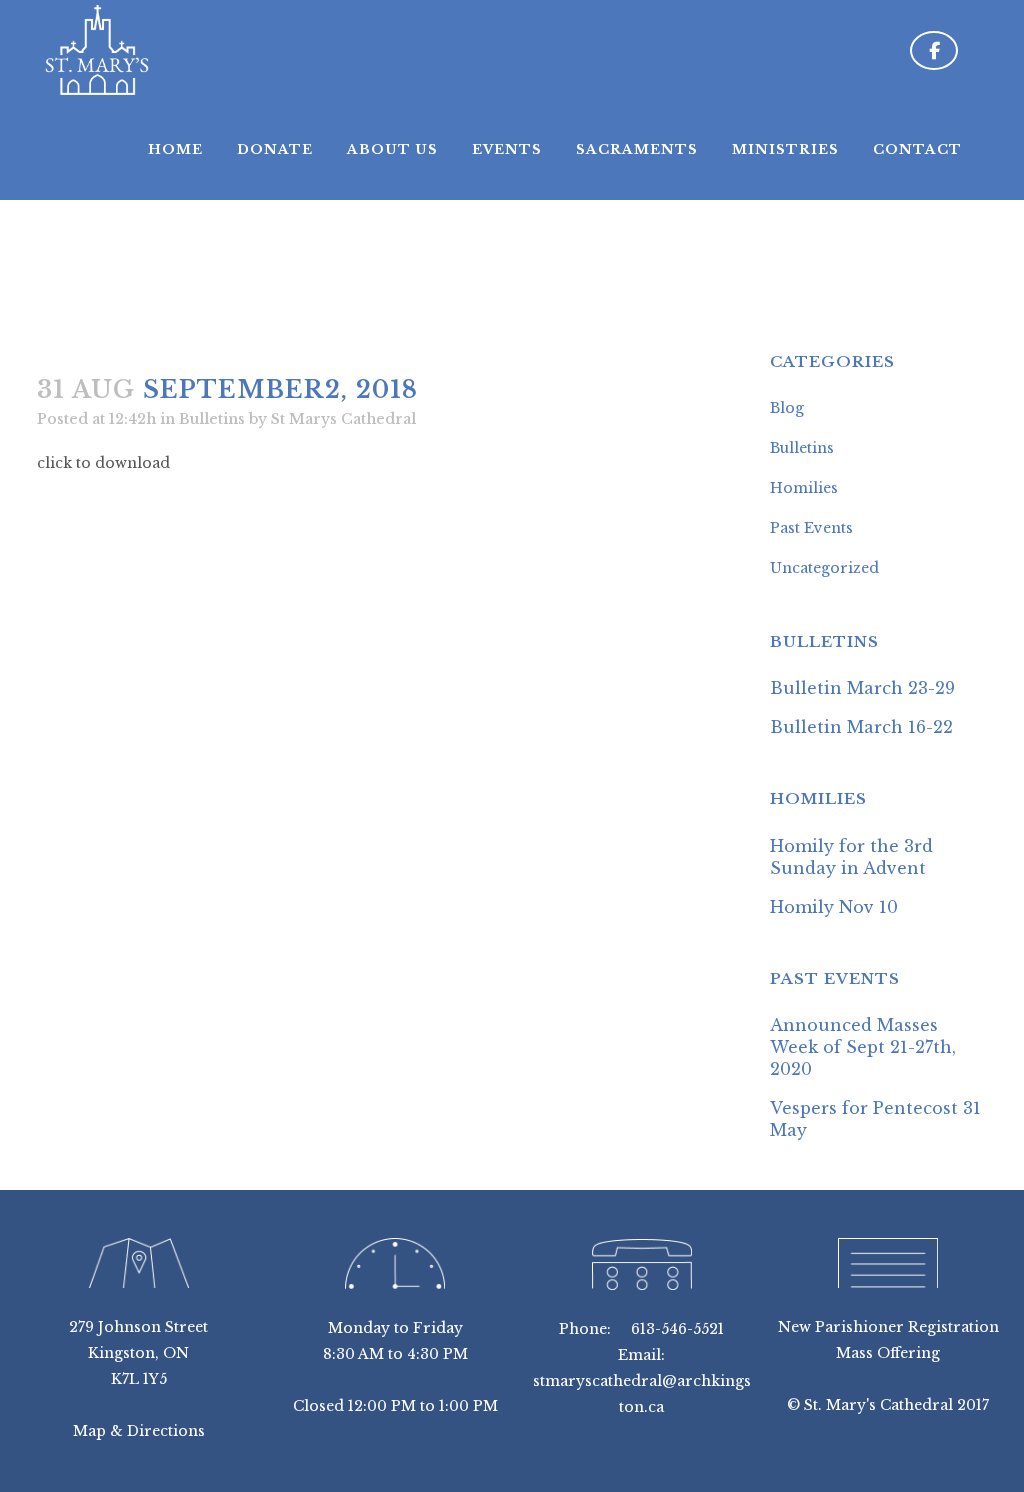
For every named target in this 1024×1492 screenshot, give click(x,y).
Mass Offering (888, 1353)
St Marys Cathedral (343, 419)
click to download (103, 463)
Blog (787, 408)
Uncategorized (824, 568)
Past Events (811, 528)
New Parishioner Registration (888, 1327)
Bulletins (212, 419)
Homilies (804, 488)
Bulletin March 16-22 (861, 727)
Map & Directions (139, 1431)
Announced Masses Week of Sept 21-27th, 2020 (863, 1047)
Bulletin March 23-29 (862, 688)
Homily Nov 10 (834, 907)
